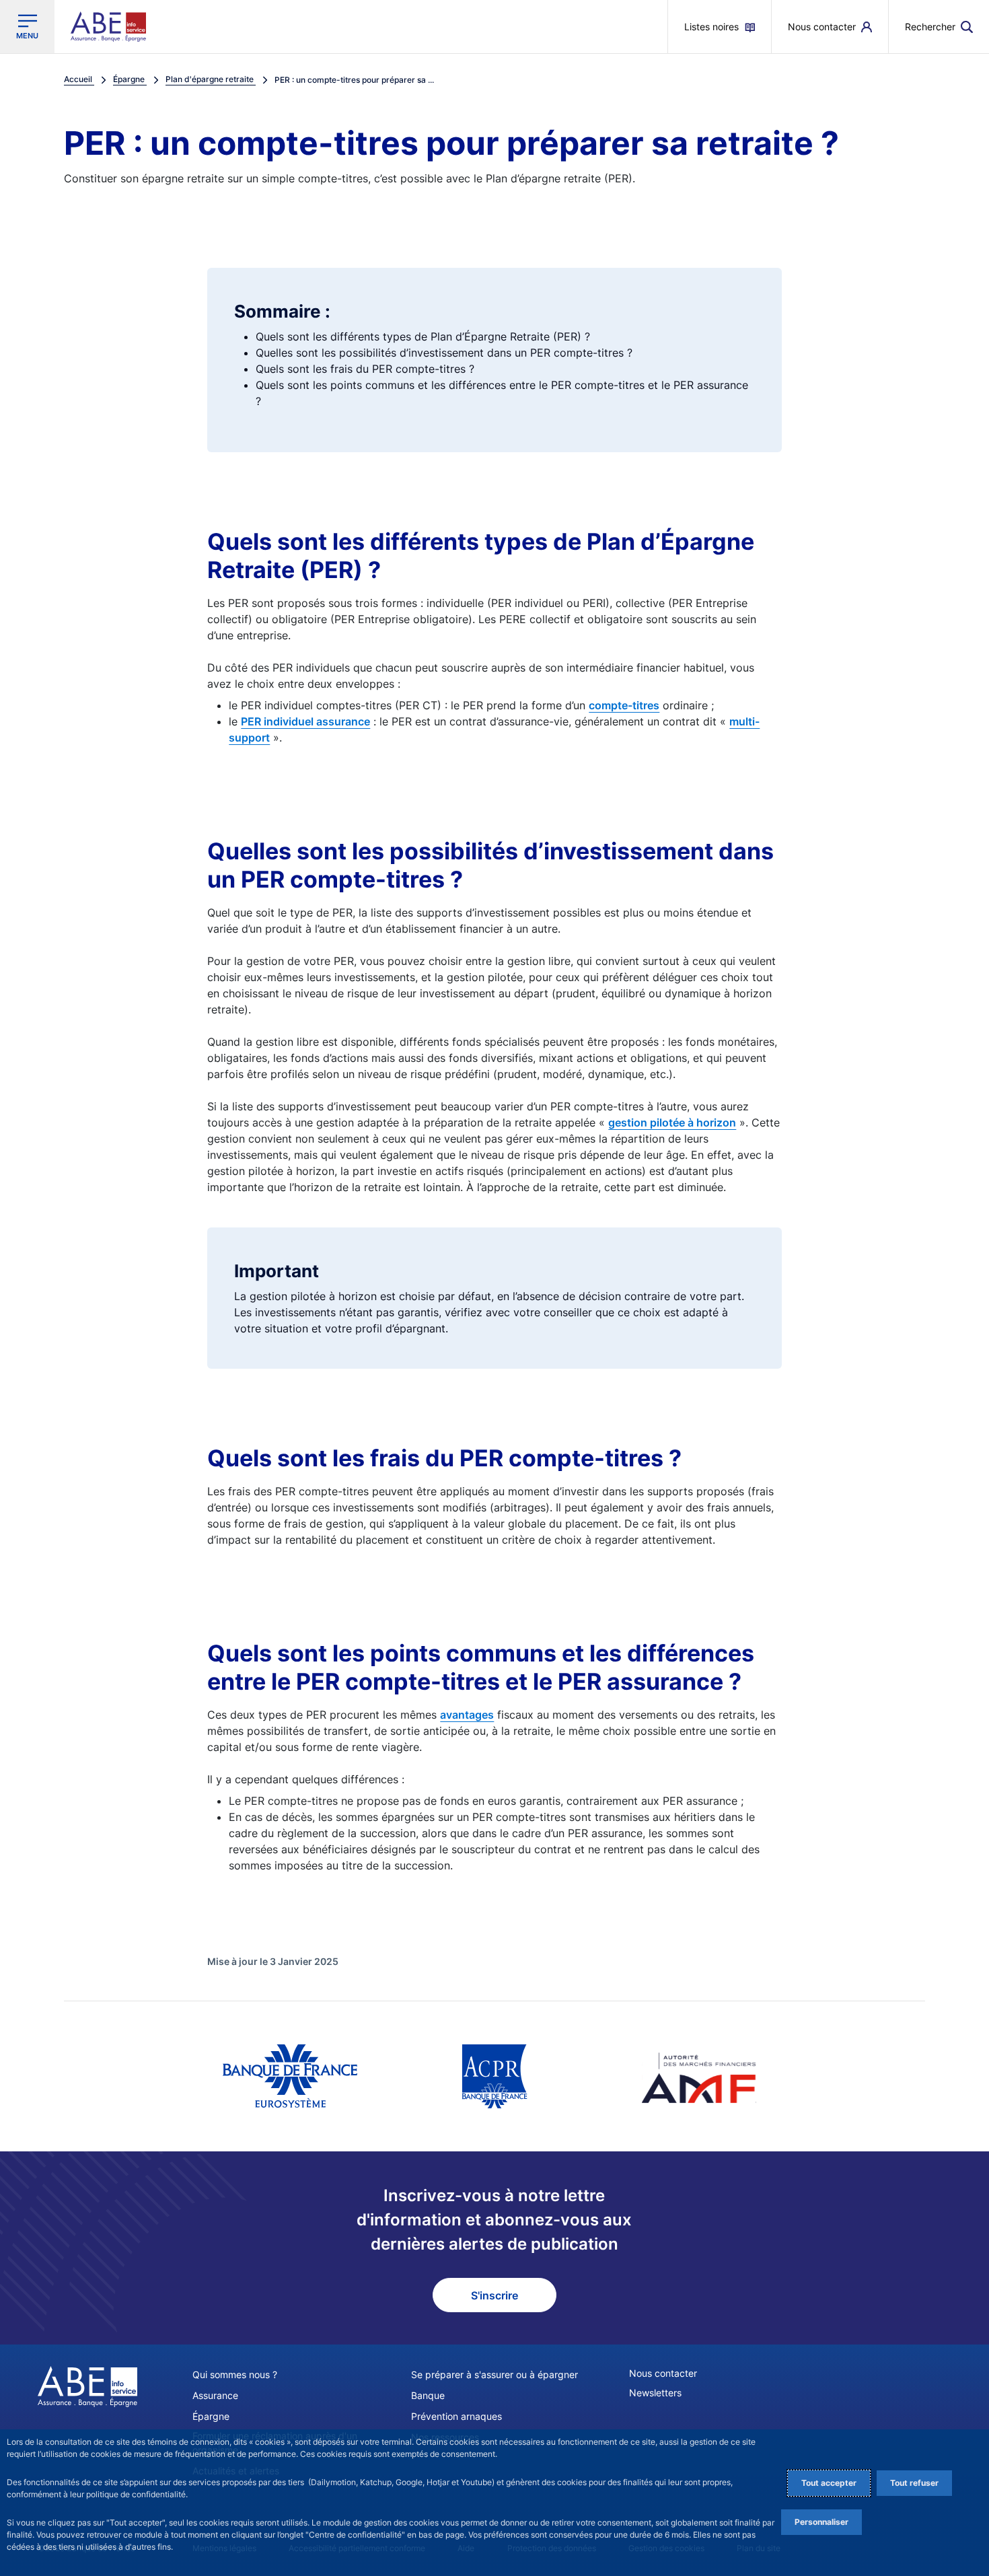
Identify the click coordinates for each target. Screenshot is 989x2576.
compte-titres (624, 705)
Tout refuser (914, 2483)
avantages (467, 1715)
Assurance (215, 2395)
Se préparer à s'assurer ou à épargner (494, 2374)
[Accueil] (87, 2386)
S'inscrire (494, 2295)
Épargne (211, 2416)
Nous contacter (663, 2373)
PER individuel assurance (305, 721)
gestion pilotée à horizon (672, 1122)
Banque (428, 2395)
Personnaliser (821, 2522)
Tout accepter (829, 2483)
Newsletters (655, 2393)
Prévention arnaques (456, 2416)
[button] (939, 27)
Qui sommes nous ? (235, 2374)
